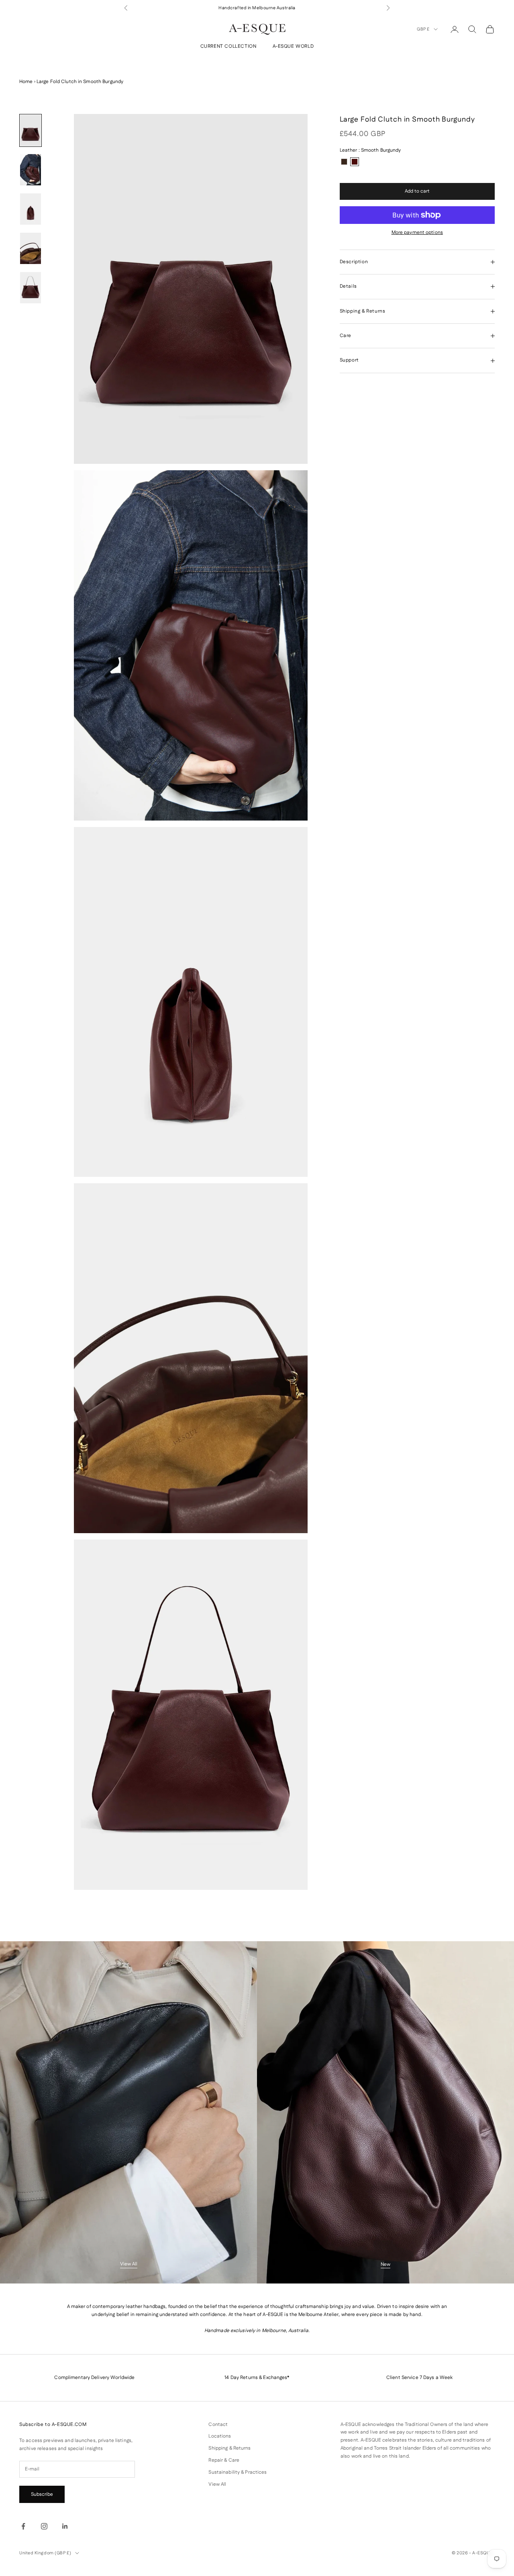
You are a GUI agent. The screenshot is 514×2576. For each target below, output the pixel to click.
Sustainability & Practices (238, 2472)
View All (129, 2264)
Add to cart (417, 191)
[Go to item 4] (31, 248)
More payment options (417, 233)
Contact (218, 2425)
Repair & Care (224, 2460)
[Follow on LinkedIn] (65, 2526)
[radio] (344, 162)
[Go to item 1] (31, 130)
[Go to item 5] (31, 288)
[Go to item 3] (31, 209)
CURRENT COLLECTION (228, 47)
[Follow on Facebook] (23, 2526)
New (385, 2264)
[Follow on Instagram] (44, 2526)
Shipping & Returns (229, 2448)
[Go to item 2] (31, 170)
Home (26, 82)
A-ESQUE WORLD (293, 47)
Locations (220, 2436)
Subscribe (42, 2494)
